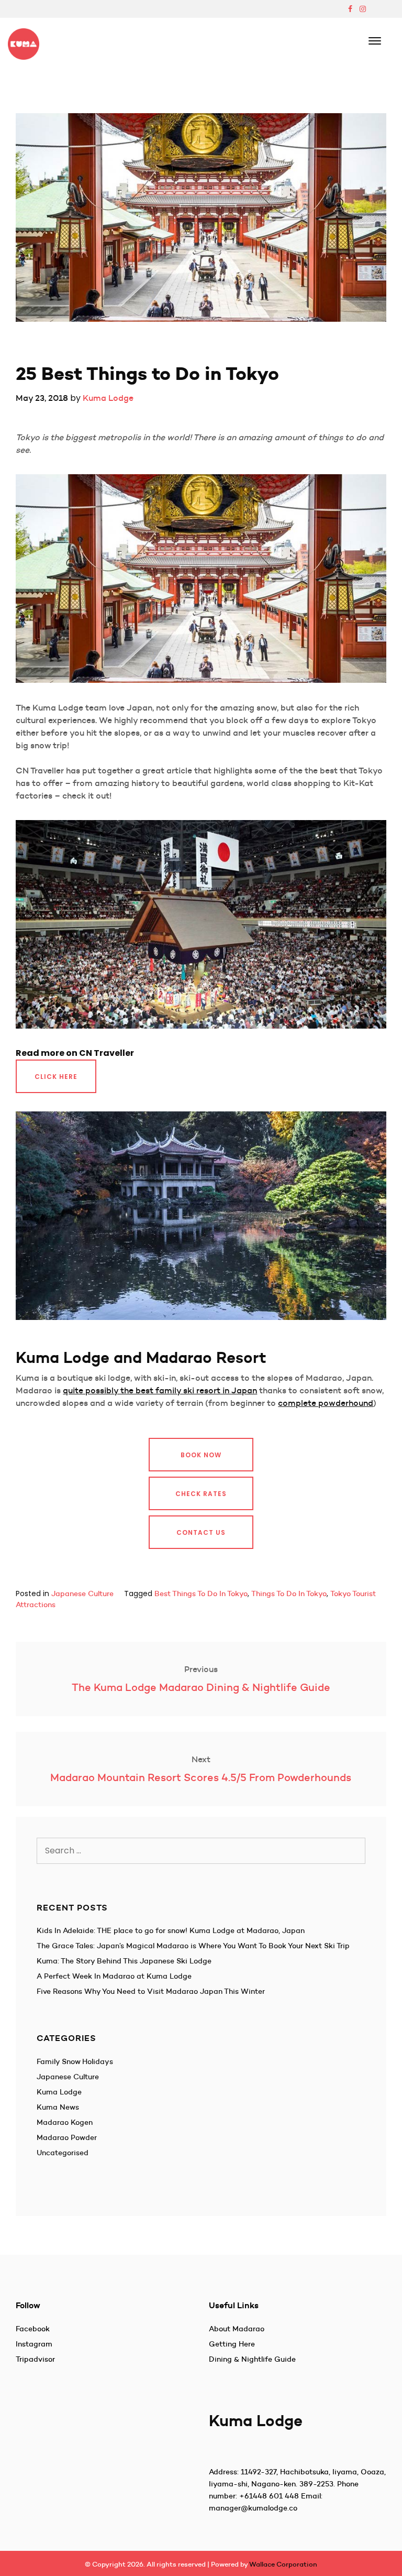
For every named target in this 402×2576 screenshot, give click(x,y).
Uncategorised (63, 2153)
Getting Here (232, 2344)
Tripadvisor (35, 2359)
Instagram (34, 2344)
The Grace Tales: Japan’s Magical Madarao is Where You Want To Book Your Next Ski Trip (193, 1946)
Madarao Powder (67, 2137)
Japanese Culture (82, 1593)
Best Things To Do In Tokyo (201, 1593)
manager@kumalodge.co (253, 2508)
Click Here (56, 1077)
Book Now (201, 1455)
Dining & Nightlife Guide (252, 2359)
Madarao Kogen (65, 2122)
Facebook (33, 2329)
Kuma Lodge (108, 398)
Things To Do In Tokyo (289, 1593)
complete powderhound (326, 1403)
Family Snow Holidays (75, 2061)
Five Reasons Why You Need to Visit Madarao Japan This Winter (151, 1991)
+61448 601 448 (269, 2496)
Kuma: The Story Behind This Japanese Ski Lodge (124, 1961)
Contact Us (201, 1532)
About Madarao (237, 2329)
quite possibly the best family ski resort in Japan (160, 1390)
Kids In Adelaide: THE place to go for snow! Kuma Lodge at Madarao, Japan (171, 1930)
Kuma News (58, 2107)
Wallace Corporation (283, 2564)
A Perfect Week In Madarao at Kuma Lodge (114, 1976)
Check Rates (201, 1494)
